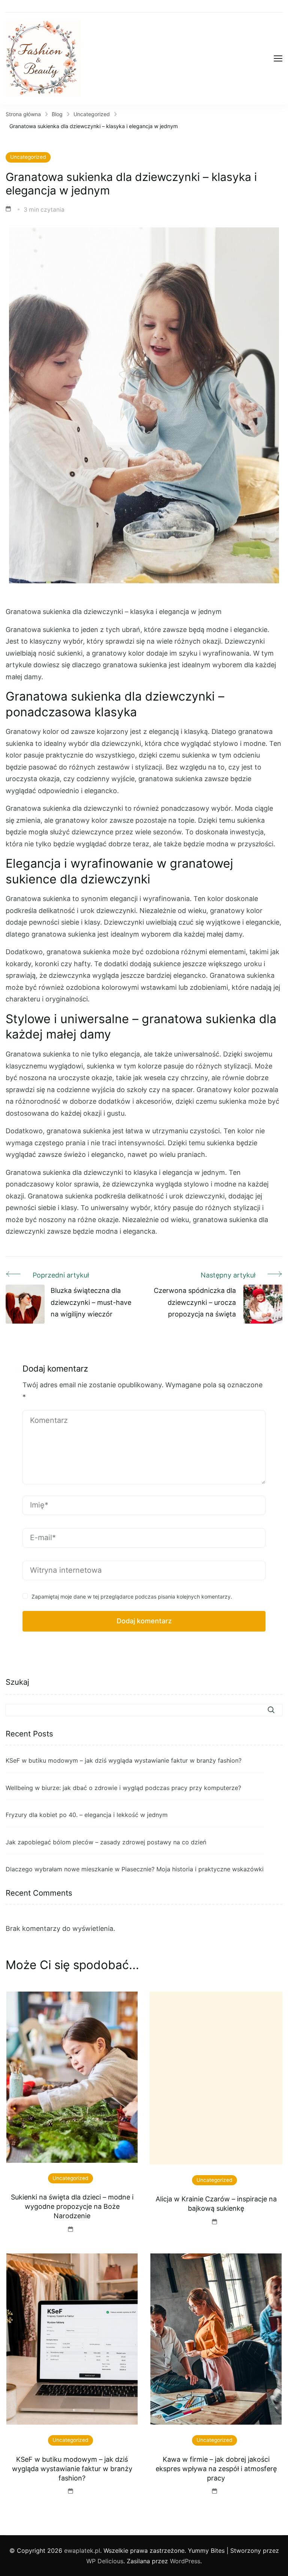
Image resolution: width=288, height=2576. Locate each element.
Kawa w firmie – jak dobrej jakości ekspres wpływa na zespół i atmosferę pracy (216, 2469)
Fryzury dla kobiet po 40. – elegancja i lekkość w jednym (87, 1815)
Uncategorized (28, 157)
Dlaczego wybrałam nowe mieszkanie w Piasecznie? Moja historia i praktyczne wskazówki (135, 1869)
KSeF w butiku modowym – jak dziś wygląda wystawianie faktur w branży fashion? (124, 1760)
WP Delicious (105, 2561)
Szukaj (17, 1682)
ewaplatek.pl (82, 2551)
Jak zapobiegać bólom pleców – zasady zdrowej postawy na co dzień (106, 1842)
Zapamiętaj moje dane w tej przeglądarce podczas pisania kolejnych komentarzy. (132, 1597)
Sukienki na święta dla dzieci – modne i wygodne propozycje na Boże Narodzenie (72, 2206)
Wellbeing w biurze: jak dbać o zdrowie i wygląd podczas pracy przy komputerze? (123, 1788)
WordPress (185, 2561)
